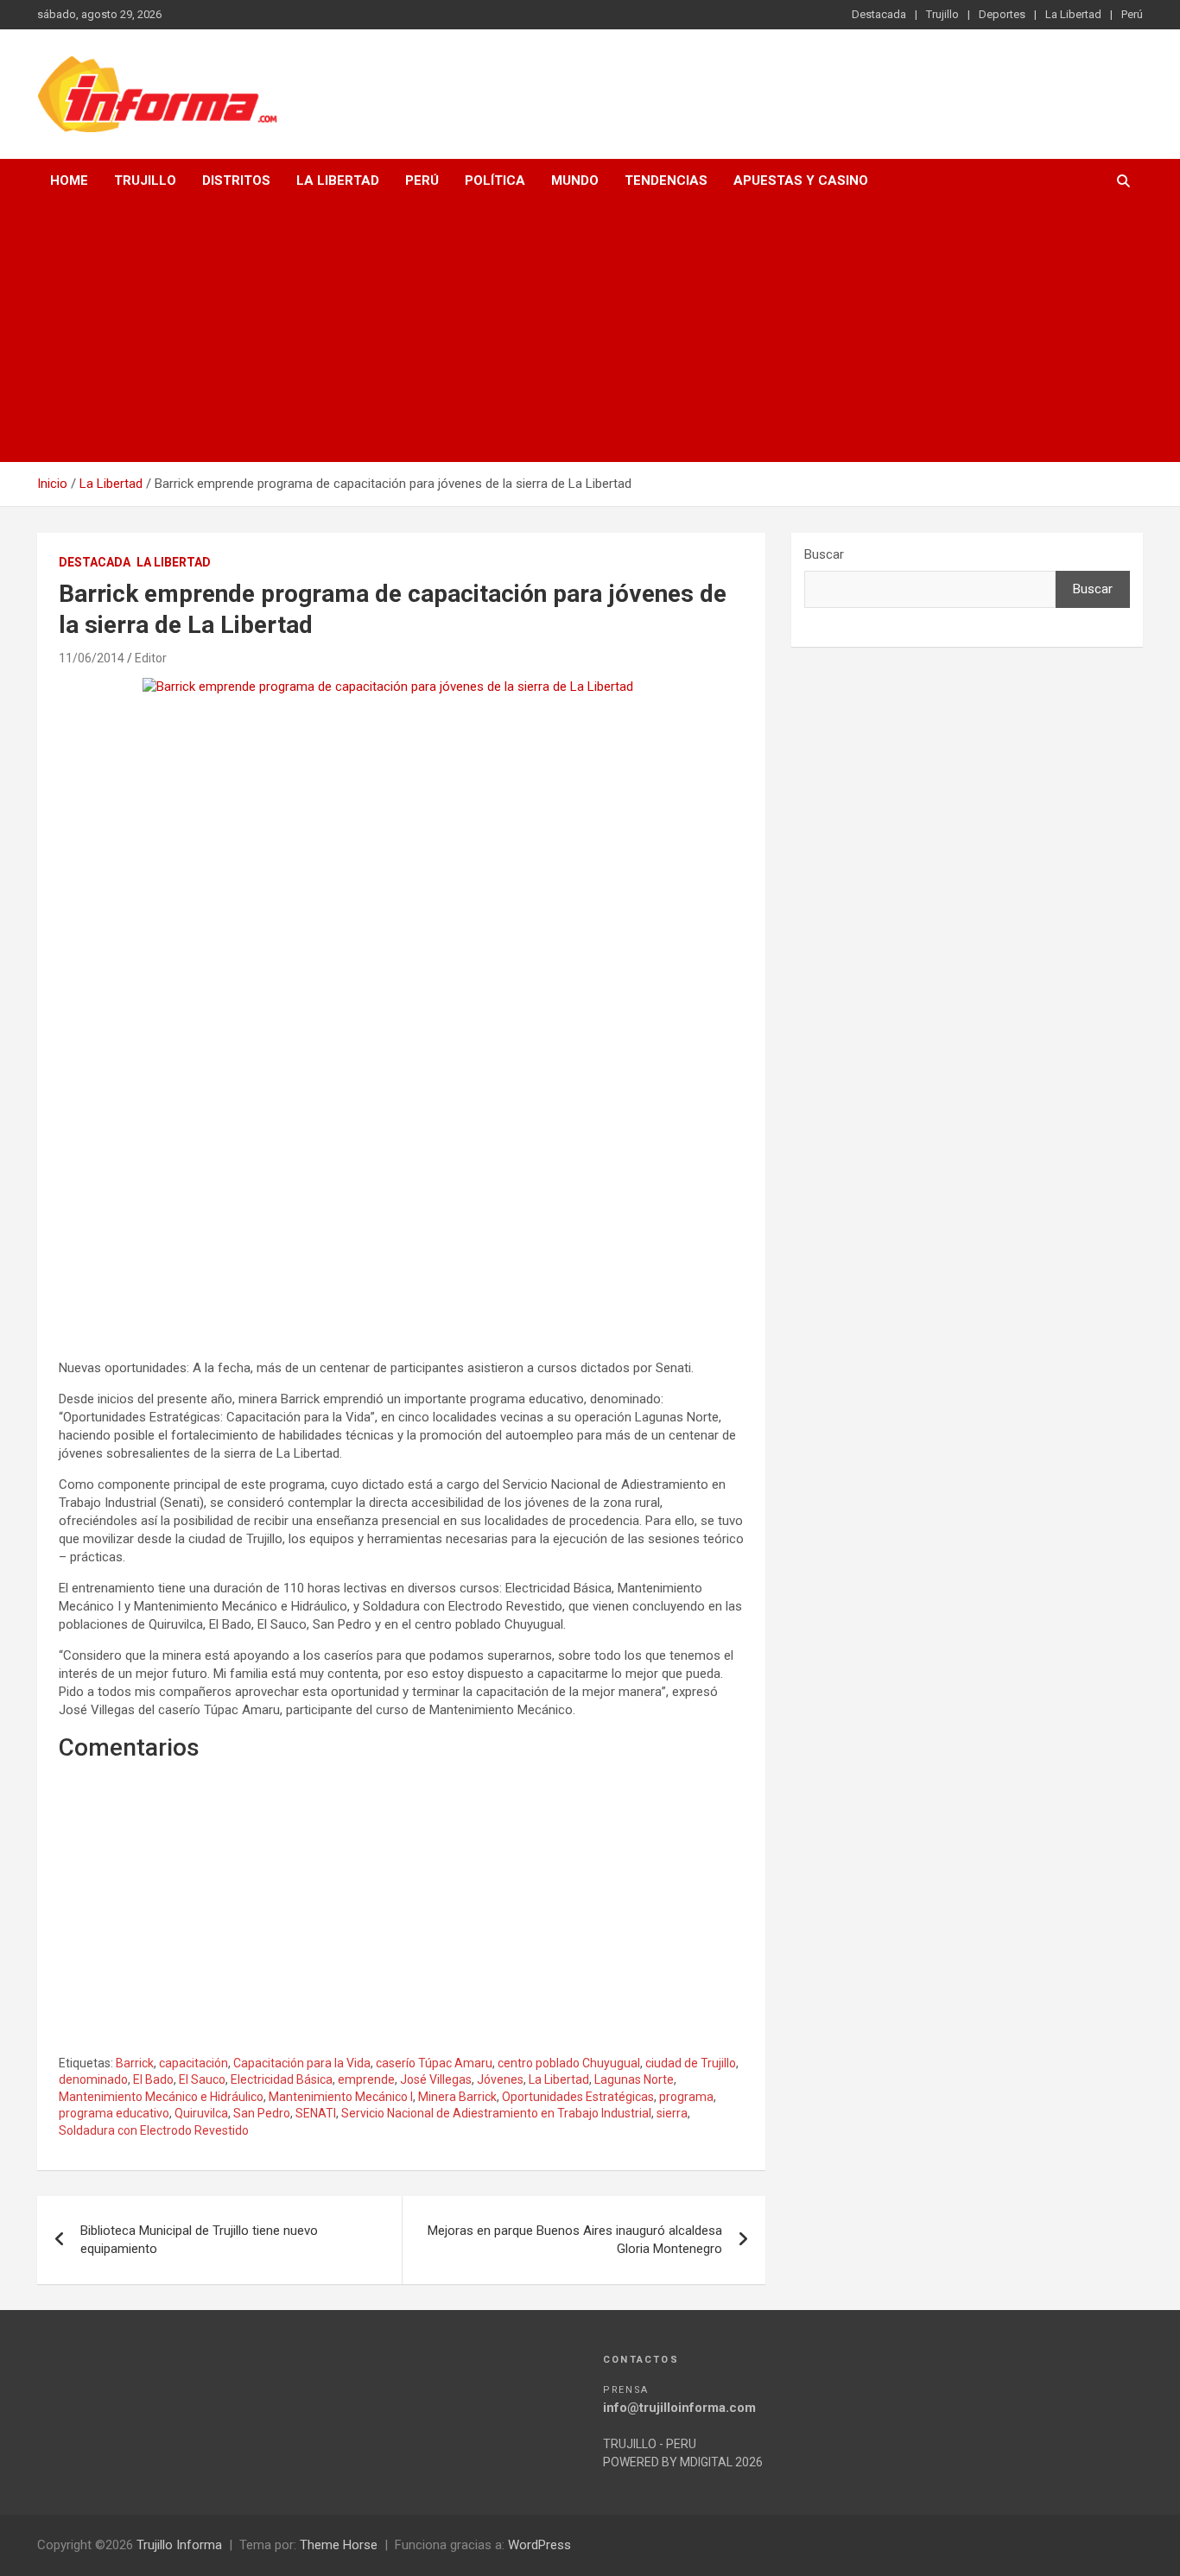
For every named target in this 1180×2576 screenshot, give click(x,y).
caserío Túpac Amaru (434, 2063)
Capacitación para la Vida (302, 2063)
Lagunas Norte (634, 2079)
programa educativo (114, 2113)
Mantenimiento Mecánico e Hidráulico (161, 2097)
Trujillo (942, 14)
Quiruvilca (201, 2113)
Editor (151, 658)
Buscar (824, 554)
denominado (93, 2079)
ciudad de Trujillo (691, 2063)
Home (69, 180)
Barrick (135, 2063)
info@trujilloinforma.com (679, 2408)
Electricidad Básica (282, 2079)
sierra (672, 2113)
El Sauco (202, 2079)
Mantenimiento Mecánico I (341, 2097)
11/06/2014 (92, 658)
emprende (366, 2079)
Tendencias (666, 180)
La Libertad (1073, 14)
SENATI (316, 2113)
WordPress (539, 2545)
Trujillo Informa (179, 2545)
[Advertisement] (590, 332)
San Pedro (262, 2113)
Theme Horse (339, 2545)
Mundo (575, 180)
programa (686, 2097)
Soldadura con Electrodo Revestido (154, 2130)
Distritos (236, 180)
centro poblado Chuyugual (569, 2063)
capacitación (193, 2063)
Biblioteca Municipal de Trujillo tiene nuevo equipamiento (199, 2240)
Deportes (1002, 14)
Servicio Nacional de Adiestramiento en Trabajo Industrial (496, 2113)
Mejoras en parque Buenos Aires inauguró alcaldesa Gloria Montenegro (575, 2240)
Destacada (879, 14)
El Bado (153, 2079)
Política (495, 180)
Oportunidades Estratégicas (578, 2097)
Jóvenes (500, 2079)
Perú (1132, 14)
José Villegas (436, 2079)
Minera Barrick (457, 2097)
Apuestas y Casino (801, 180)
